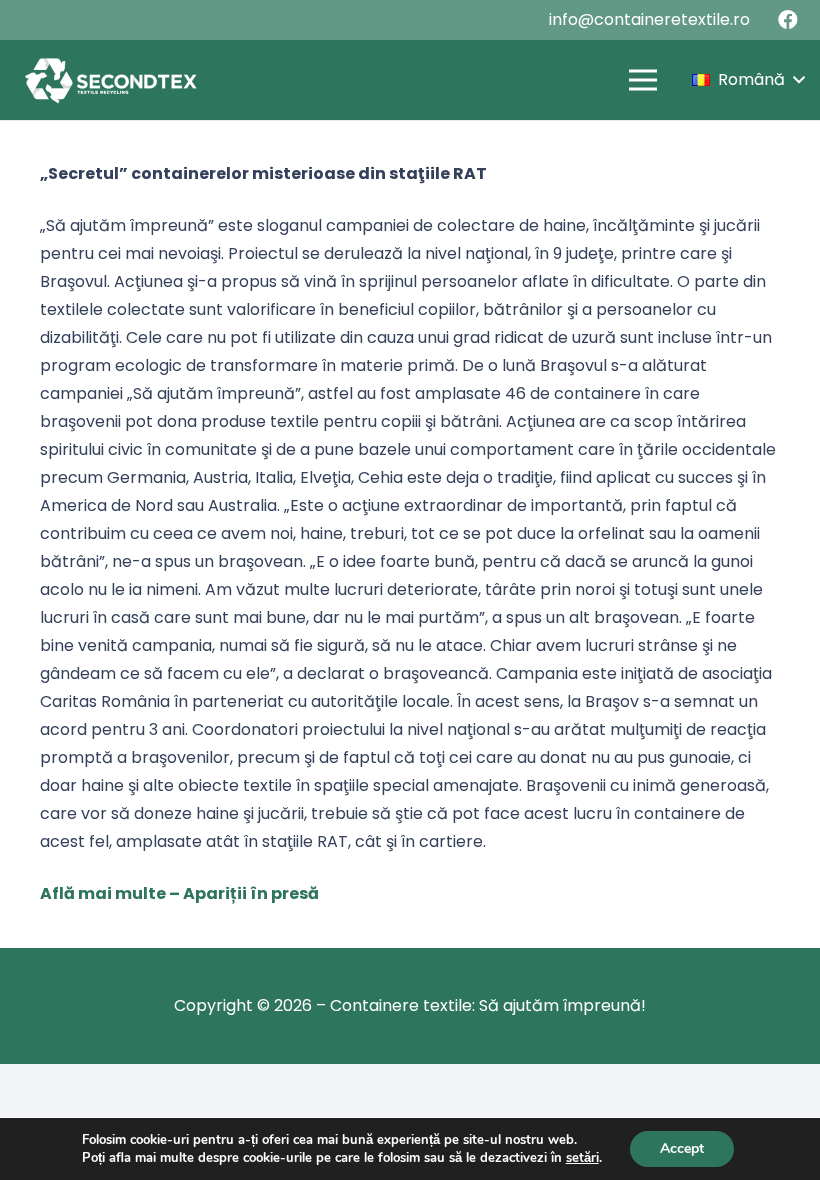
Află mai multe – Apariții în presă (179, 893)
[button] (748, 80)
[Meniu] (643, 80)
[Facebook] (788, 20)
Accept (682, 1148)
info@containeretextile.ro (649, 19)
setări (582, 1158)
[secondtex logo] (110, 80)
